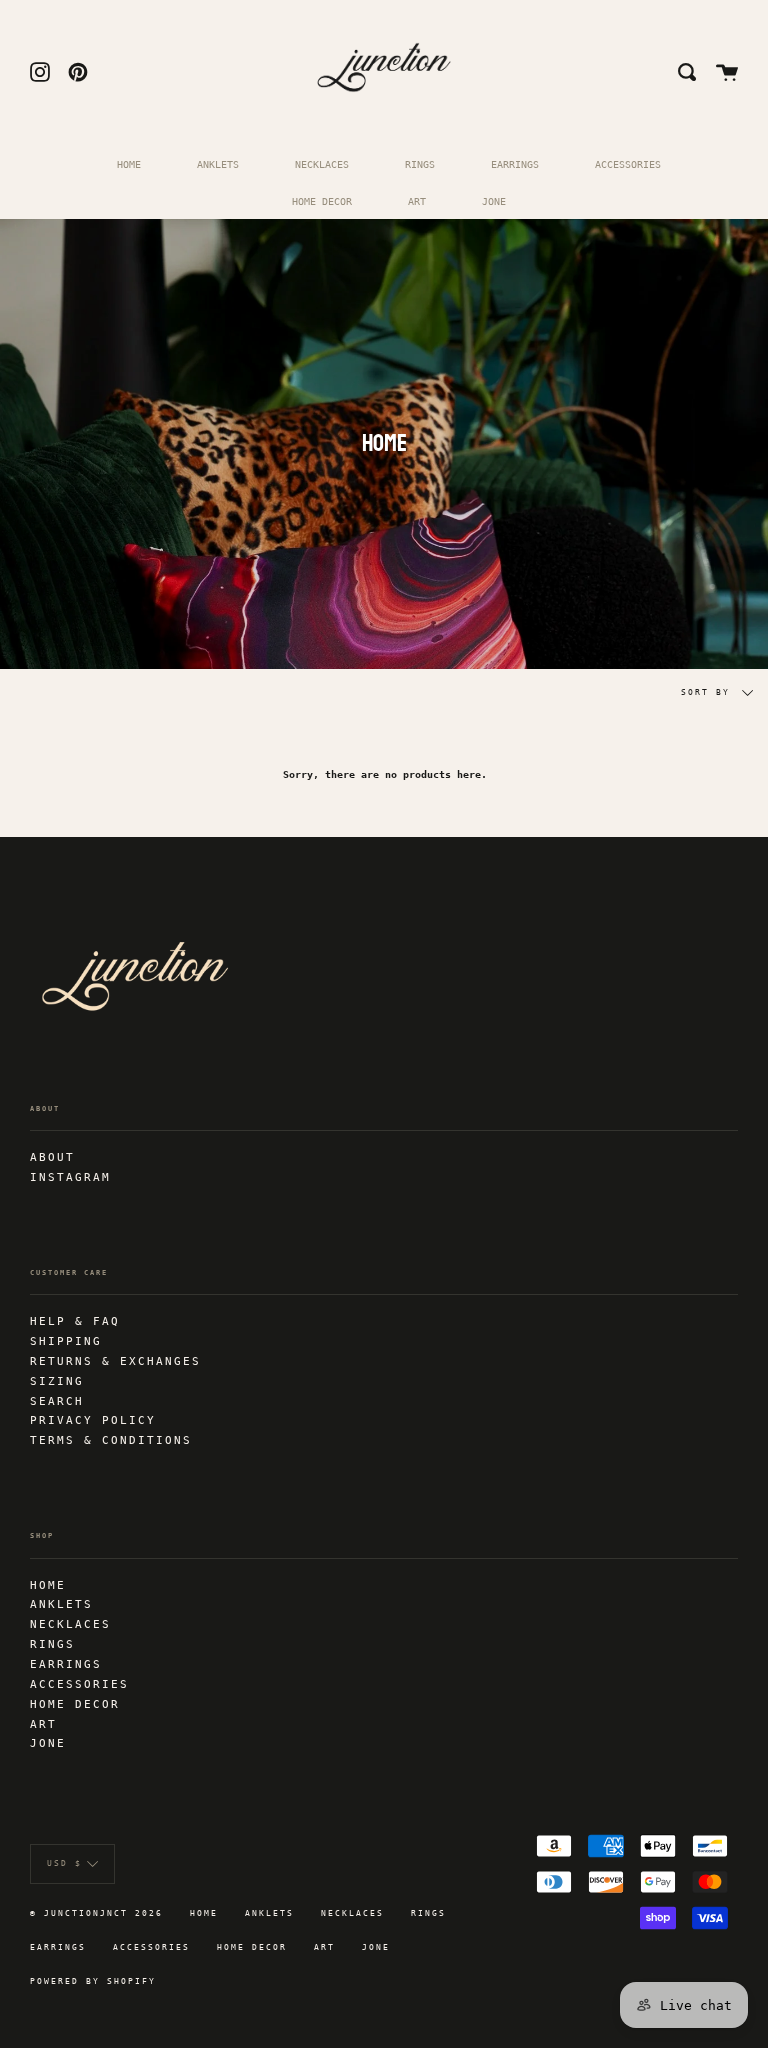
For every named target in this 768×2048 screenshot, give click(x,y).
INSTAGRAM (70, 1177)
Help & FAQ (75, 1321)
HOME (129, 164)
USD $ (64, 1863)
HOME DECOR (322, 201)
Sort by (709, 692)
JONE (494, 201)
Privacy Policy (93, 1420)
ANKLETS (218, 164)
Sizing (57, 1381)
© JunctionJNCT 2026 (96, 1913)
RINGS (420, 164)
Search (57, 1401)
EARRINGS (515, 164)
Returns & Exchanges (115, 1361)
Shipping (66, 1341)
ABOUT (52, 1157)
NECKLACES (322, 164)
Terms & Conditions (111, 1440)
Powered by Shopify (93, 1981)
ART (417, 201)
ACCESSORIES (628, 164)
